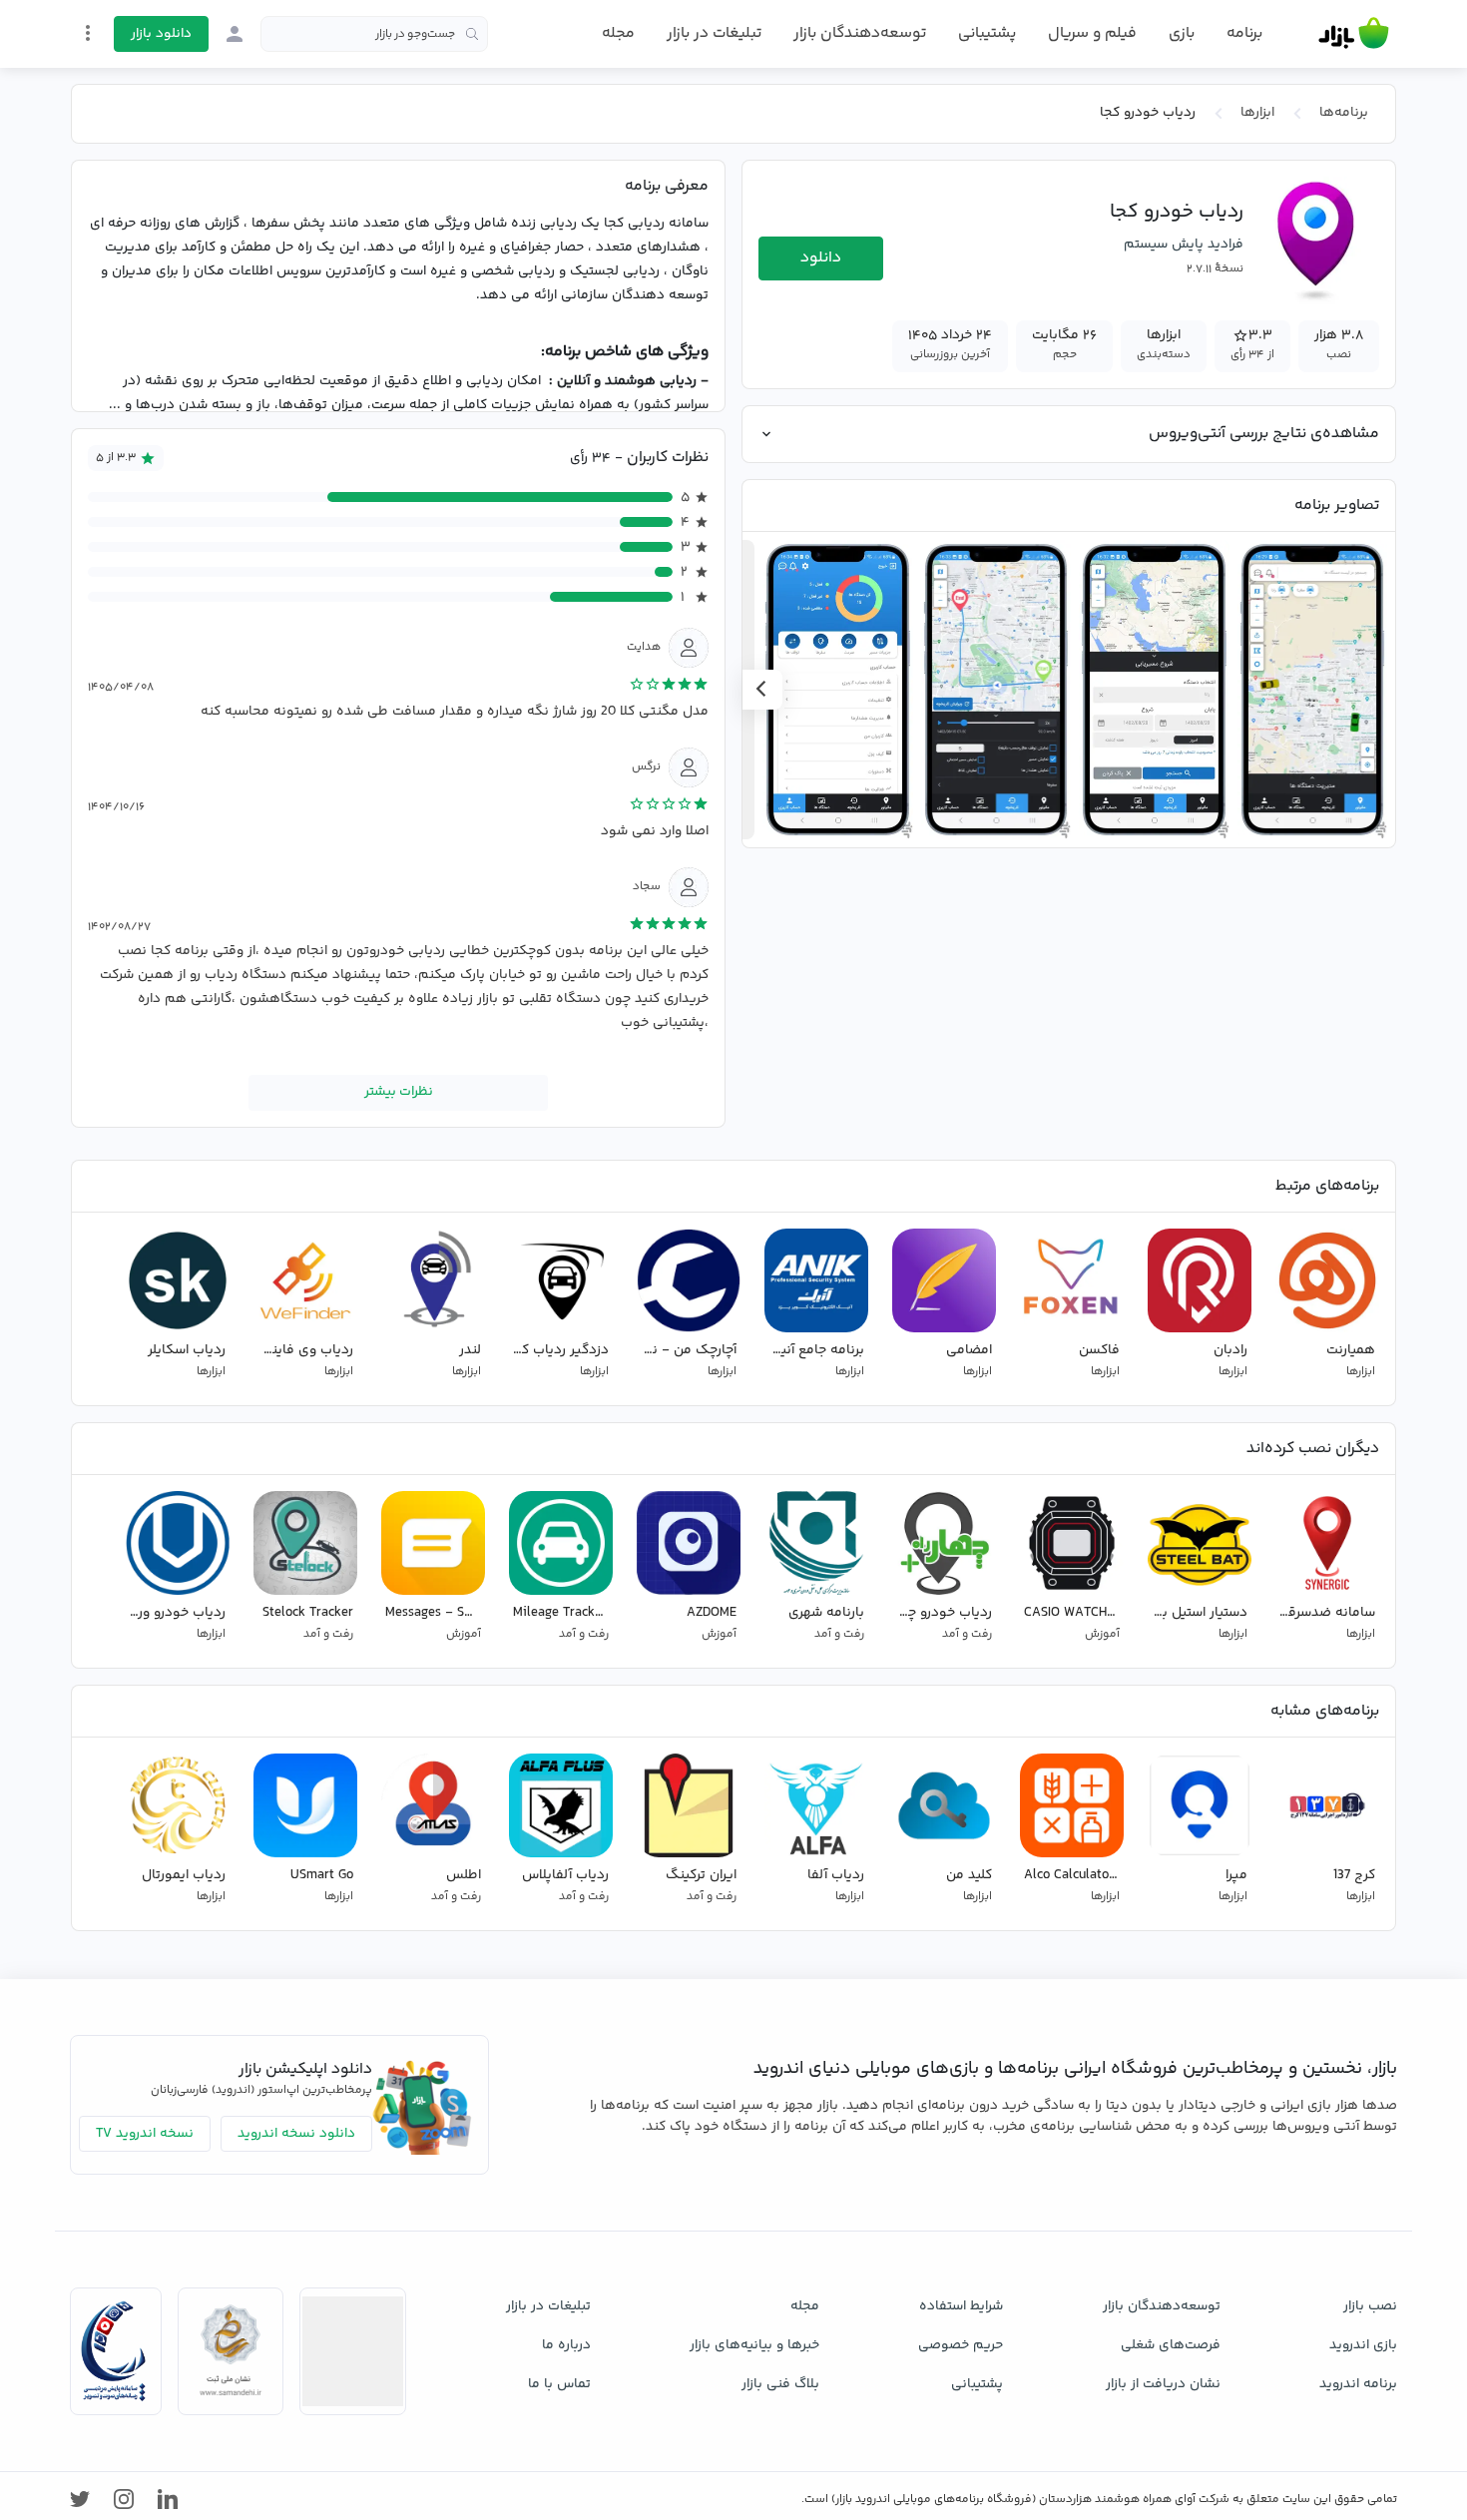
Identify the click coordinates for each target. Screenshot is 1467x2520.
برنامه (1244, 34)
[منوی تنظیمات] (88, 33)
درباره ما (566, 2345)
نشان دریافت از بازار (1163, 2384)
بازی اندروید (1363, 2345)
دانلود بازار (161, 34)
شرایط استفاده (961, 2306)
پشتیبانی (987, 33)
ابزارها (1257, 113)
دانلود (821, 258)
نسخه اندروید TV (145, 2134)
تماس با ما (559, 2384)
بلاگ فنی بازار (780, 2384)
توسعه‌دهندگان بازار (860, 33)
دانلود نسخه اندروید (296, 2134)
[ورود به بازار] (235, 34)
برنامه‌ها (1344, 113)
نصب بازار (1370, 2306)
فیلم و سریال (1092, 33)
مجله (618, 33)
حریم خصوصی (961, 2345)
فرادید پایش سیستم (1184, 245)
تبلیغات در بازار (714, 33)
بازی (1182, 34)
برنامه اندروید (1358, 2384)
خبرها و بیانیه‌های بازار (754, 2345)
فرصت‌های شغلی (1171, 2345)
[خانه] (1354, 34)
